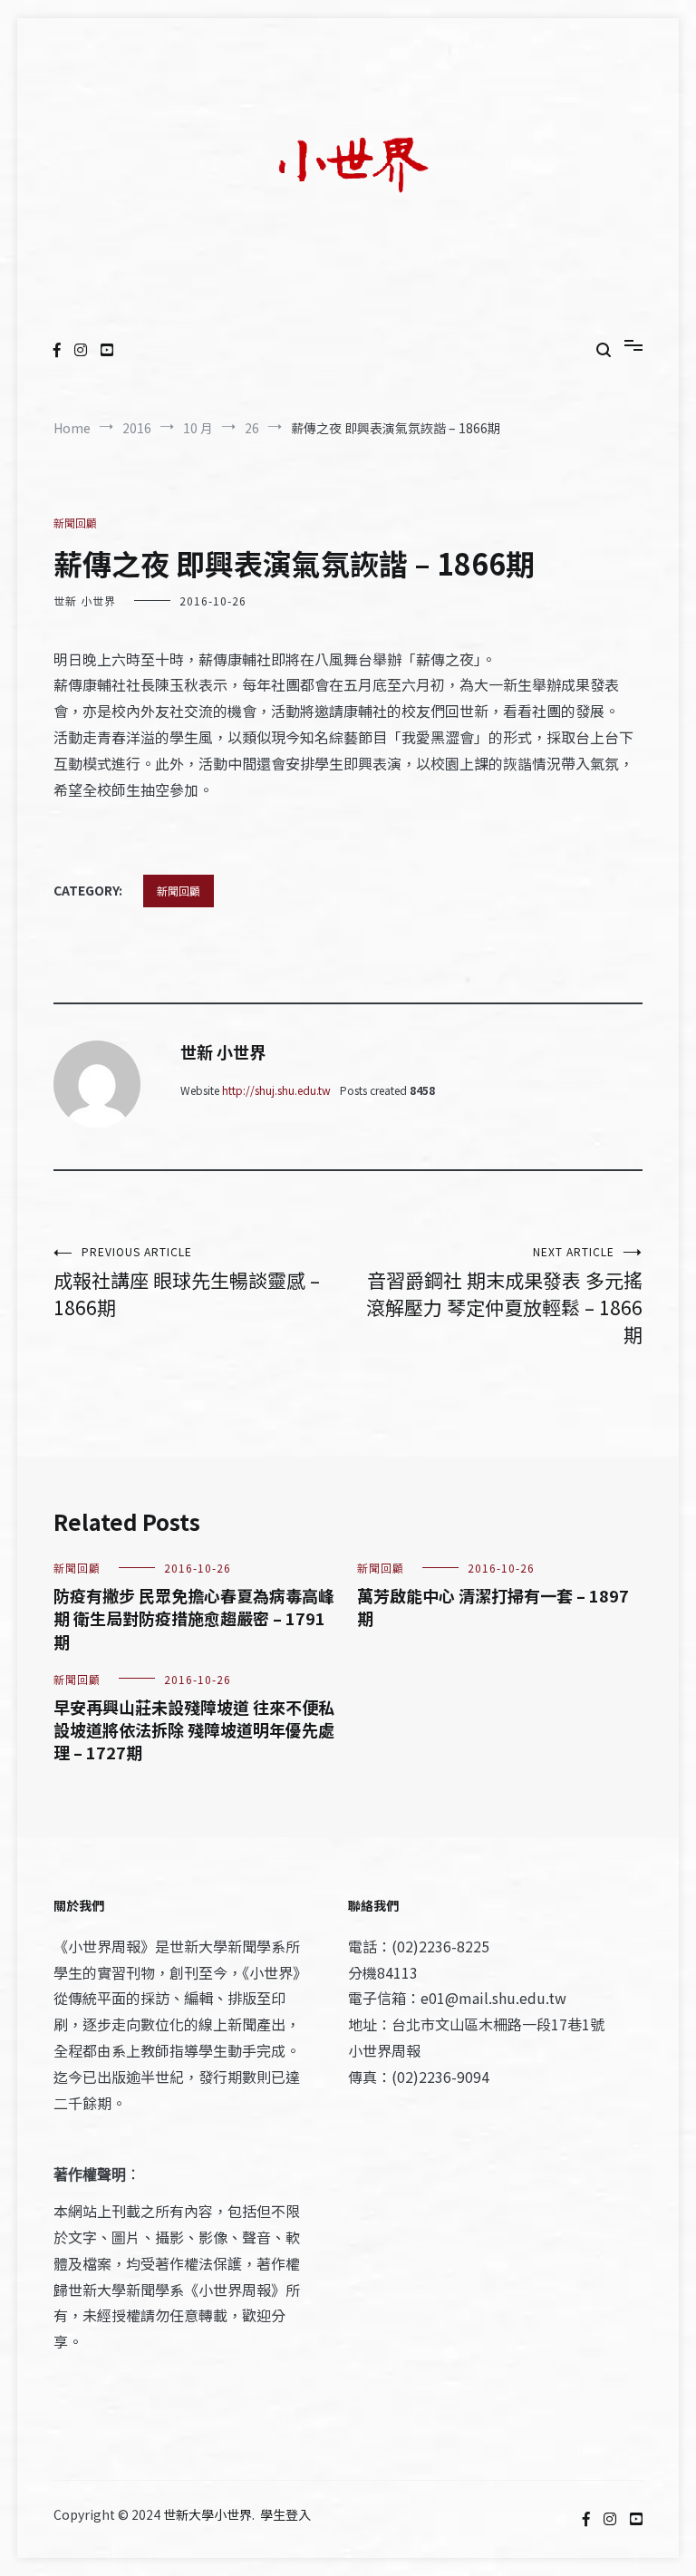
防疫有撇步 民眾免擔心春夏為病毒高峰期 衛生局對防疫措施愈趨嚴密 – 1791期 (194, 1618)
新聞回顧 (75, 523)
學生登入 (285, 2514)
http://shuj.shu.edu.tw (276, 1090)
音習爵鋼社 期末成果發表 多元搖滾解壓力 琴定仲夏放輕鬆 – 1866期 (504, 1296)
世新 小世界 (85, 600)
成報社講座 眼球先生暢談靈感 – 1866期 (187, 1282)
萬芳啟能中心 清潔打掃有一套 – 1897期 (493, 1607)
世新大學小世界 (208, 2514)
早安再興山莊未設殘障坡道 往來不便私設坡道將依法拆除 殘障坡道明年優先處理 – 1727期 (194, 1729)
